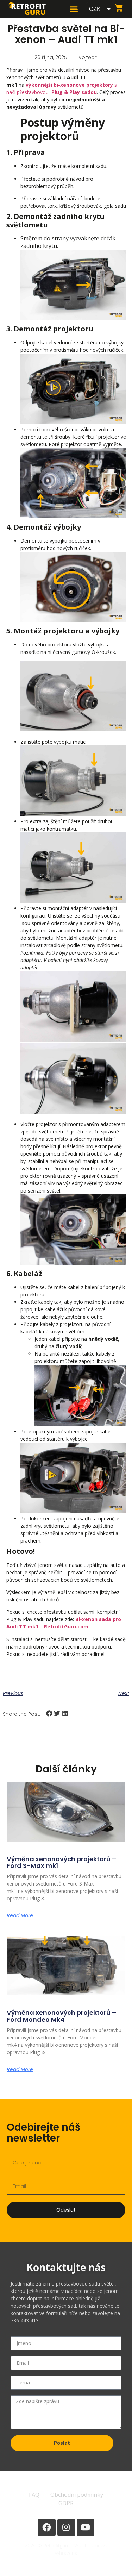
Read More (20, 1915)
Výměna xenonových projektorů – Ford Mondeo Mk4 (61, 2016)
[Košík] (119, 8)
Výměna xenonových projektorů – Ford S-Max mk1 (61, 1862)
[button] (74, 9)
